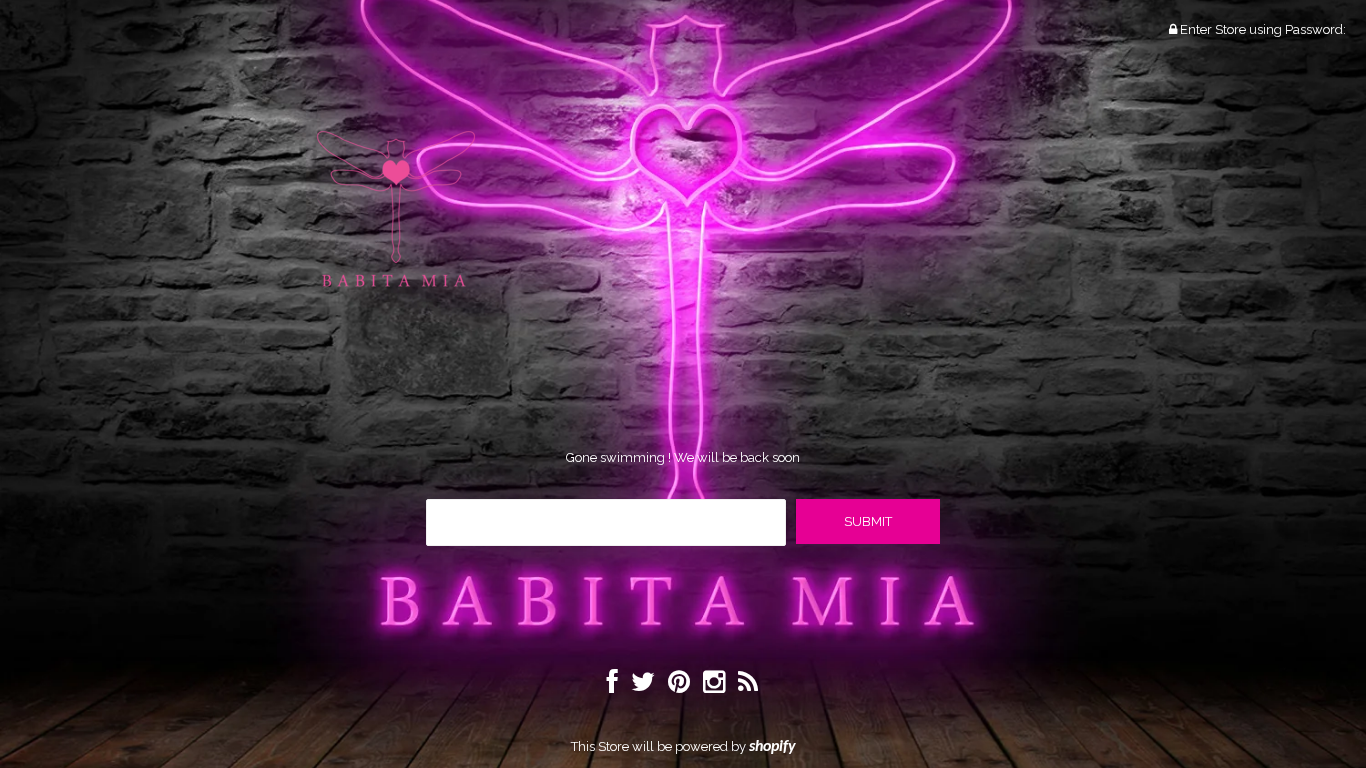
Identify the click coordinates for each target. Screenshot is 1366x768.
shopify (772, 747)
